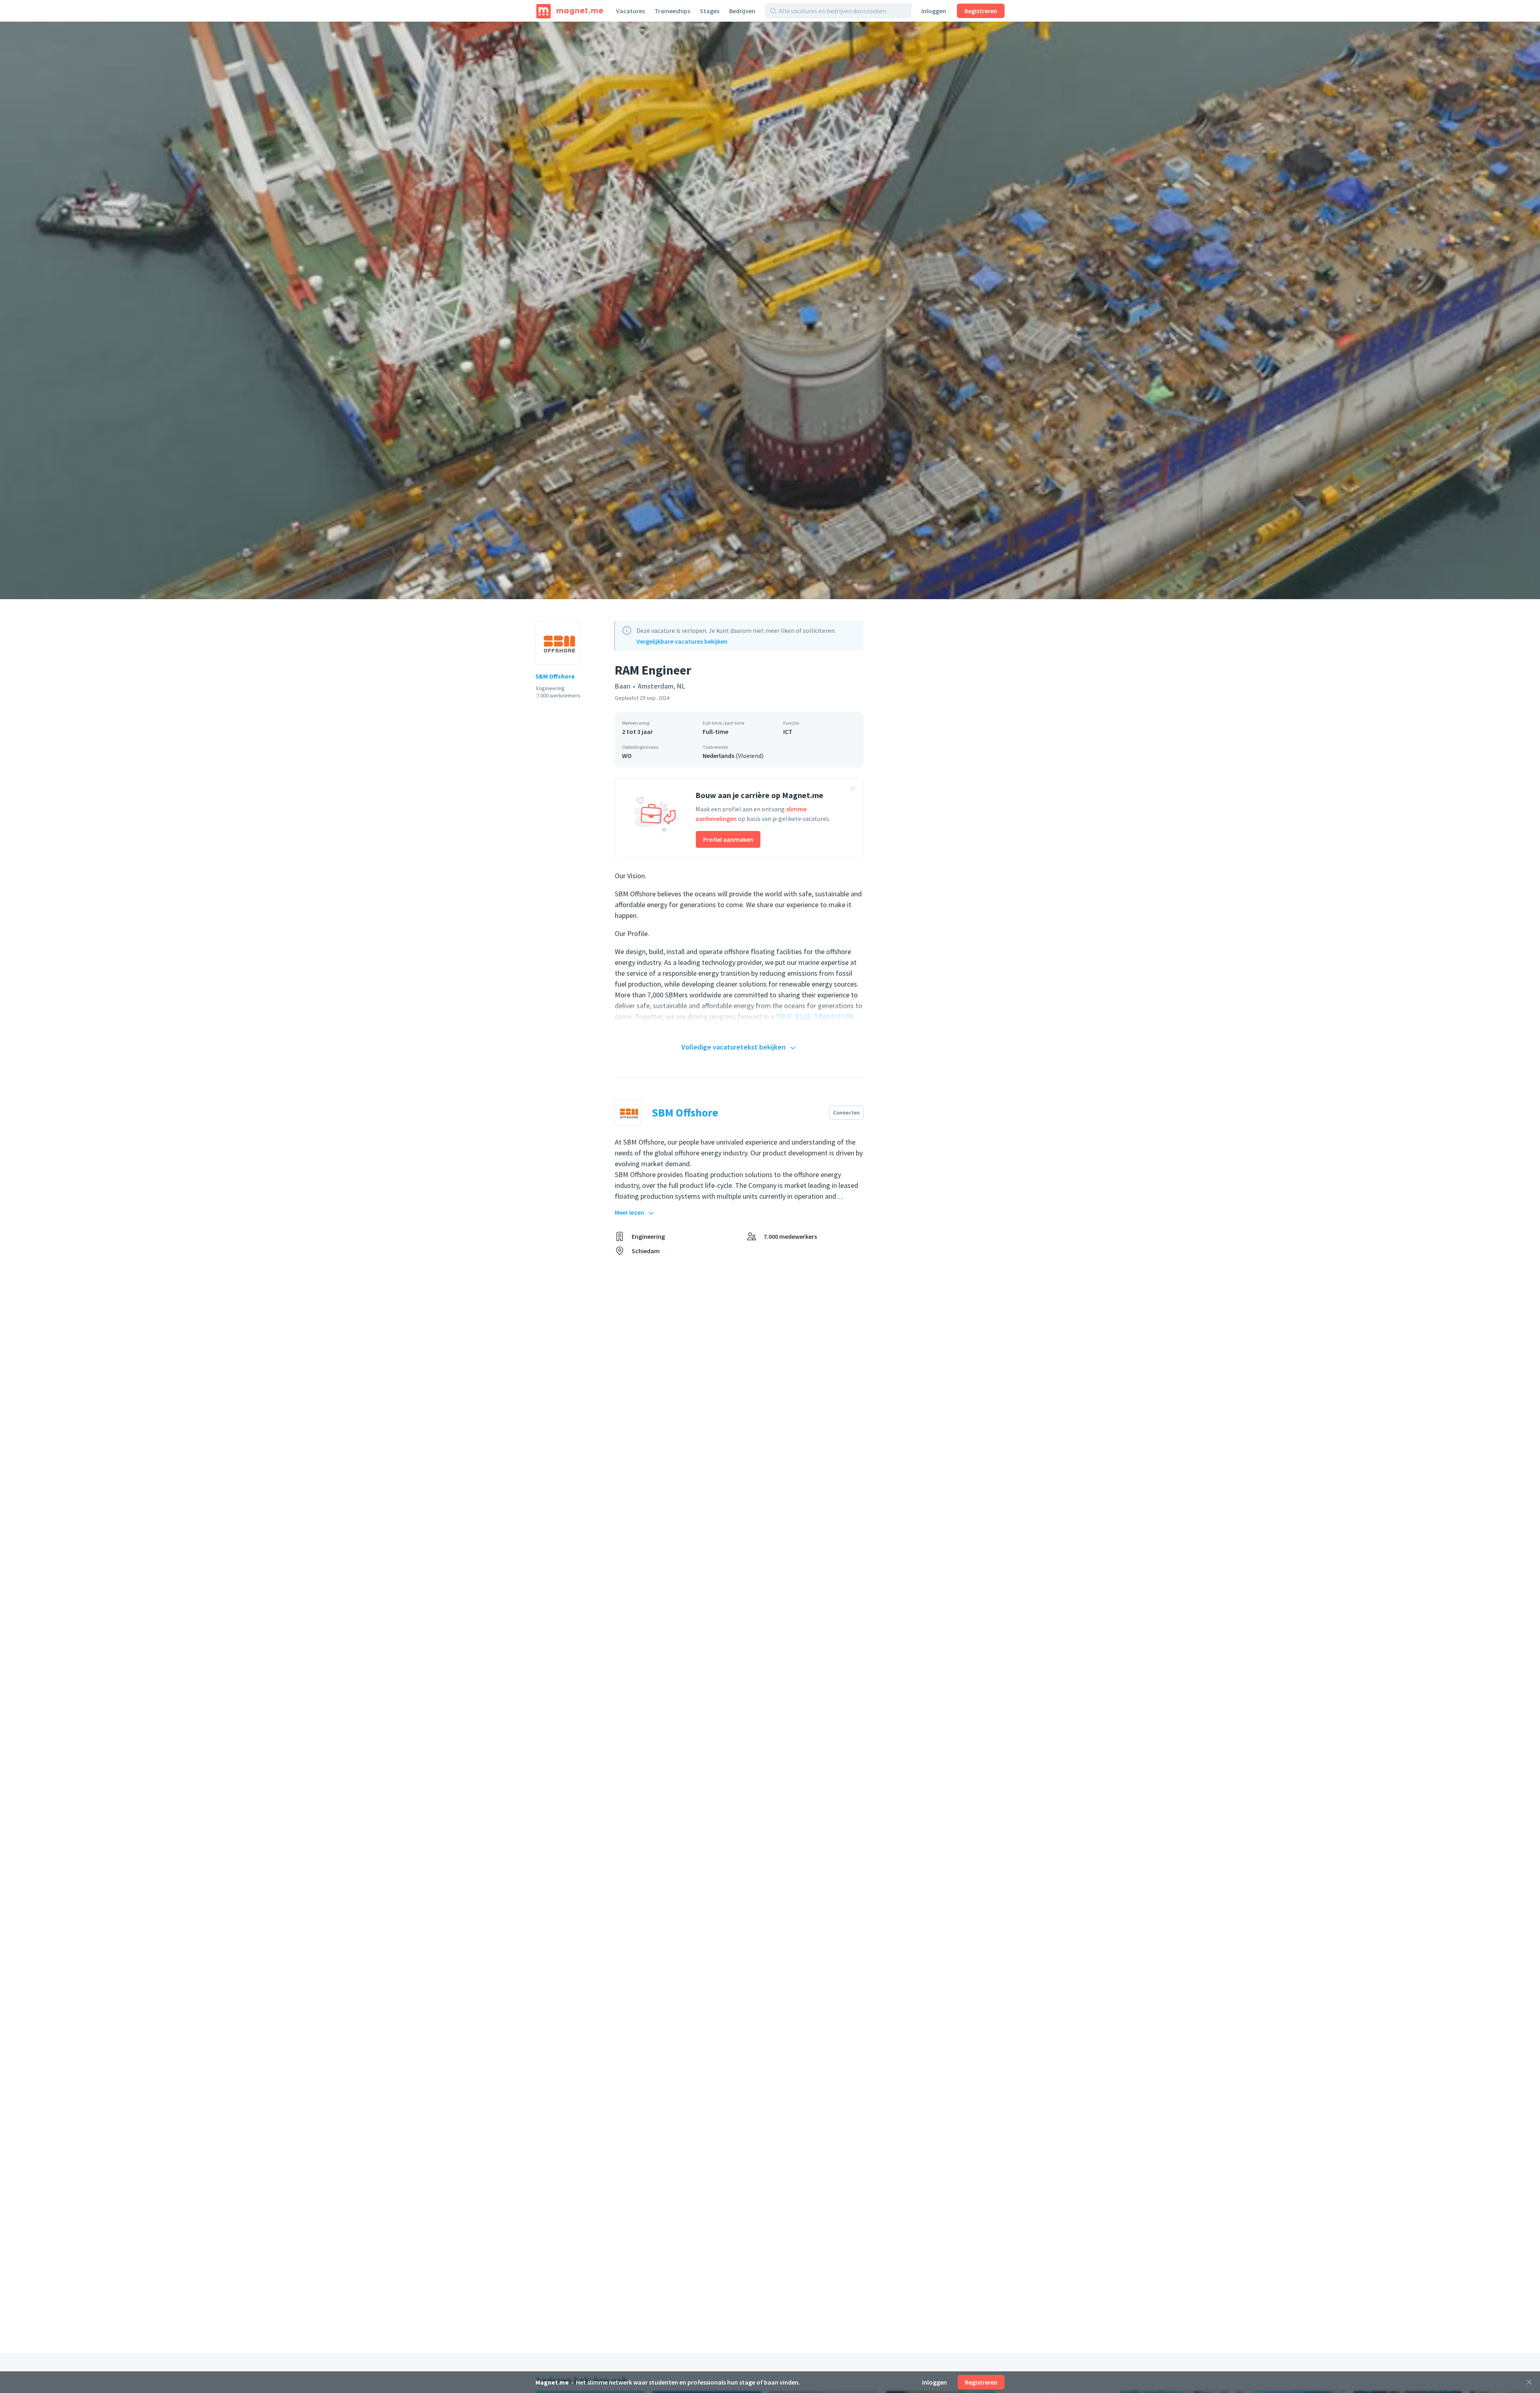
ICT (788, 731)
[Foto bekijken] (770, 310)
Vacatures (630, 11)
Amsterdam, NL (662, 686)
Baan (623, 686)
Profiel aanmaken (728, 839)
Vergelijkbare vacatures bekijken (682, 641)
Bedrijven (742, 11)
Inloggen (934, 11)
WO (627, 756)
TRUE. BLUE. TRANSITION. (815, 1016)
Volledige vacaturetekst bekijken (734, 1047)
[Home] (570, 11)
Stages (710, 11)
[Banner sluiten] (853, 790)
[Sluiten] (1529, 2382)
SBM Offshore (555, 676)
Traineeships (672, 11)
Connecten (846, 1112)
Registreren (981, 11)
